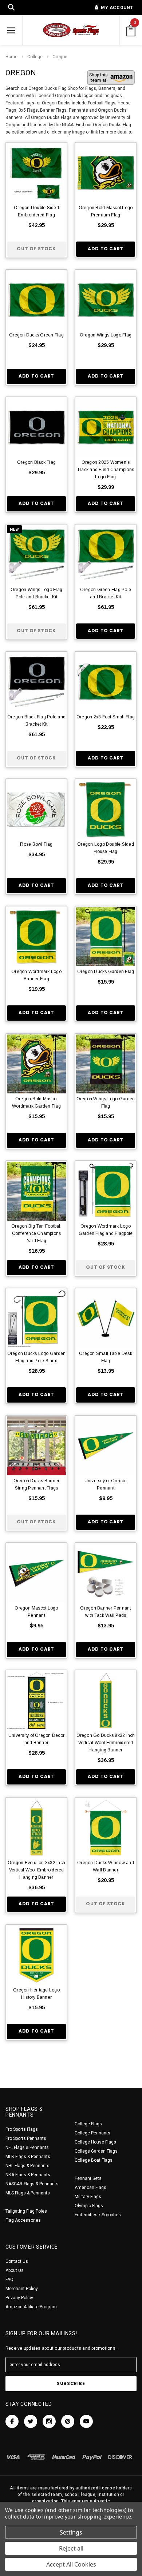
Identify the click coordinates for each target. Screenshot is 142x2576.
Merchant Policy (22, 2289)
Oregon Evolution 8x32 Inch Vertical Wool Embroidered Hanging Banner (36, 1870)
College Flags (88, 2124)
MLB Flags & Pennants (28, 2157)
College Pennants (92, 2133)
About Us (15, 2270)
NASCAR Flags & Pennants (32, 2184)
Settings (71, 2532)
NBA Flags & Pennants (28, 2175)
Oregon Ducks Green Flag (36, 335)
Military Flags (88, 2197)
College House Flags (95, 2142)
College (35, 57)
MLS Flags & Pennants (28, 2193)
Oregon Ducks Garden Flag (106, 972)
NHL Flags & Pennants (27, 2166)
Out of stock (36, 249)
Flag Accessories (23, 2220)
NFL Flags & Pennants (27, 2148)
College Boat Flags (94, 2160)
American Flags (90, 2188)
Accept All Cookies (71, 2564)
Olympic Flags (89, 2206)
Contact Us (17, 2261)
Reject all (71, 2548)
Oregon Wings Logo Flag (106, 335)
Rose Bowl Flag (36, 844)
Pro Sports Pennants (26, 2138)
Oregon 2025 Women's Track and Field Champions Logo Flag (106, 470)
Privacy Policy (19, 2298)
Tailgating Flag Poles (26, 2211)
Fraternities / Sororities (98, 2215)
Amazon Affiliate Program (31, 2307)
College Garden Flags (96, 2151)
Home (11, 57)
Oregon (60, 57)
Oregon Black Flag (36, 462)
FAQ (9, 2280)
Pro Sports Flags (22, 2129)
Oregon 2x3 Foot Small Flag (106, 717)
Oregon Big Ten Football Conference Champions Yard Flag (36, 1233)
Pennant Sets (88, 2178)
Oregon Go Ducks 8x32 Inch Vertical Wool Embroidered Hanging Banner (106, 1743)
